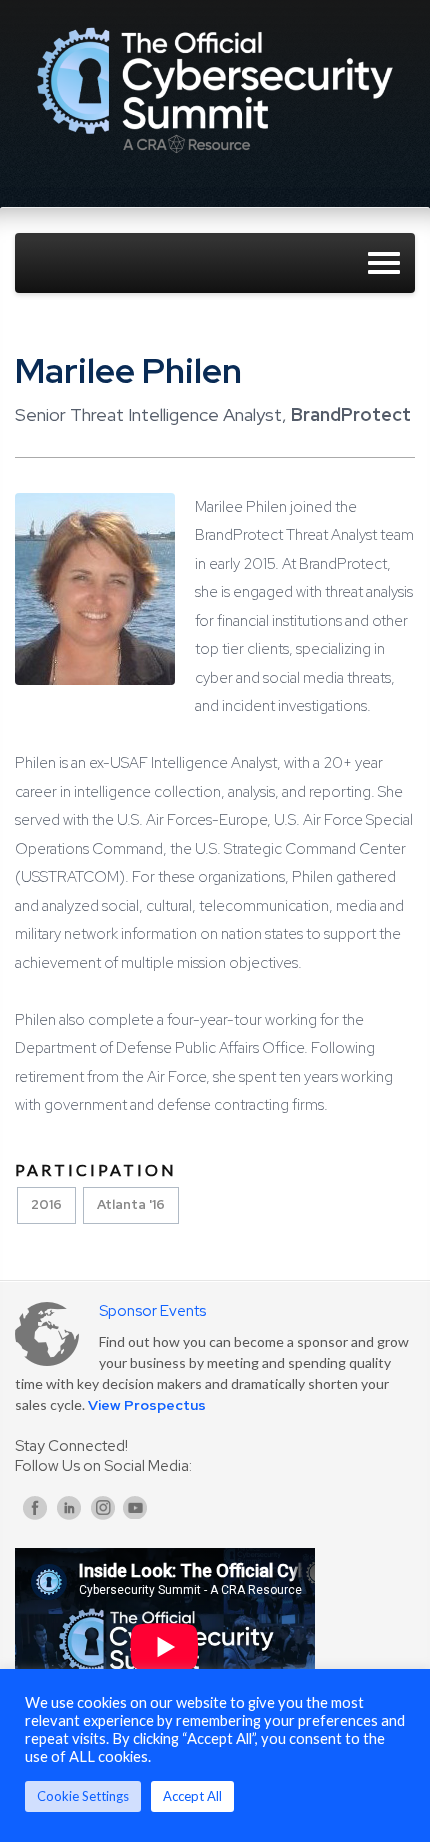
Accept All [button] (192, 1796)
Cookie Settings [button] (83, 1796)
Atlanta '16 (131, 1204)
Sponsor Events (152, 1311)
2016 (46, 1204)
